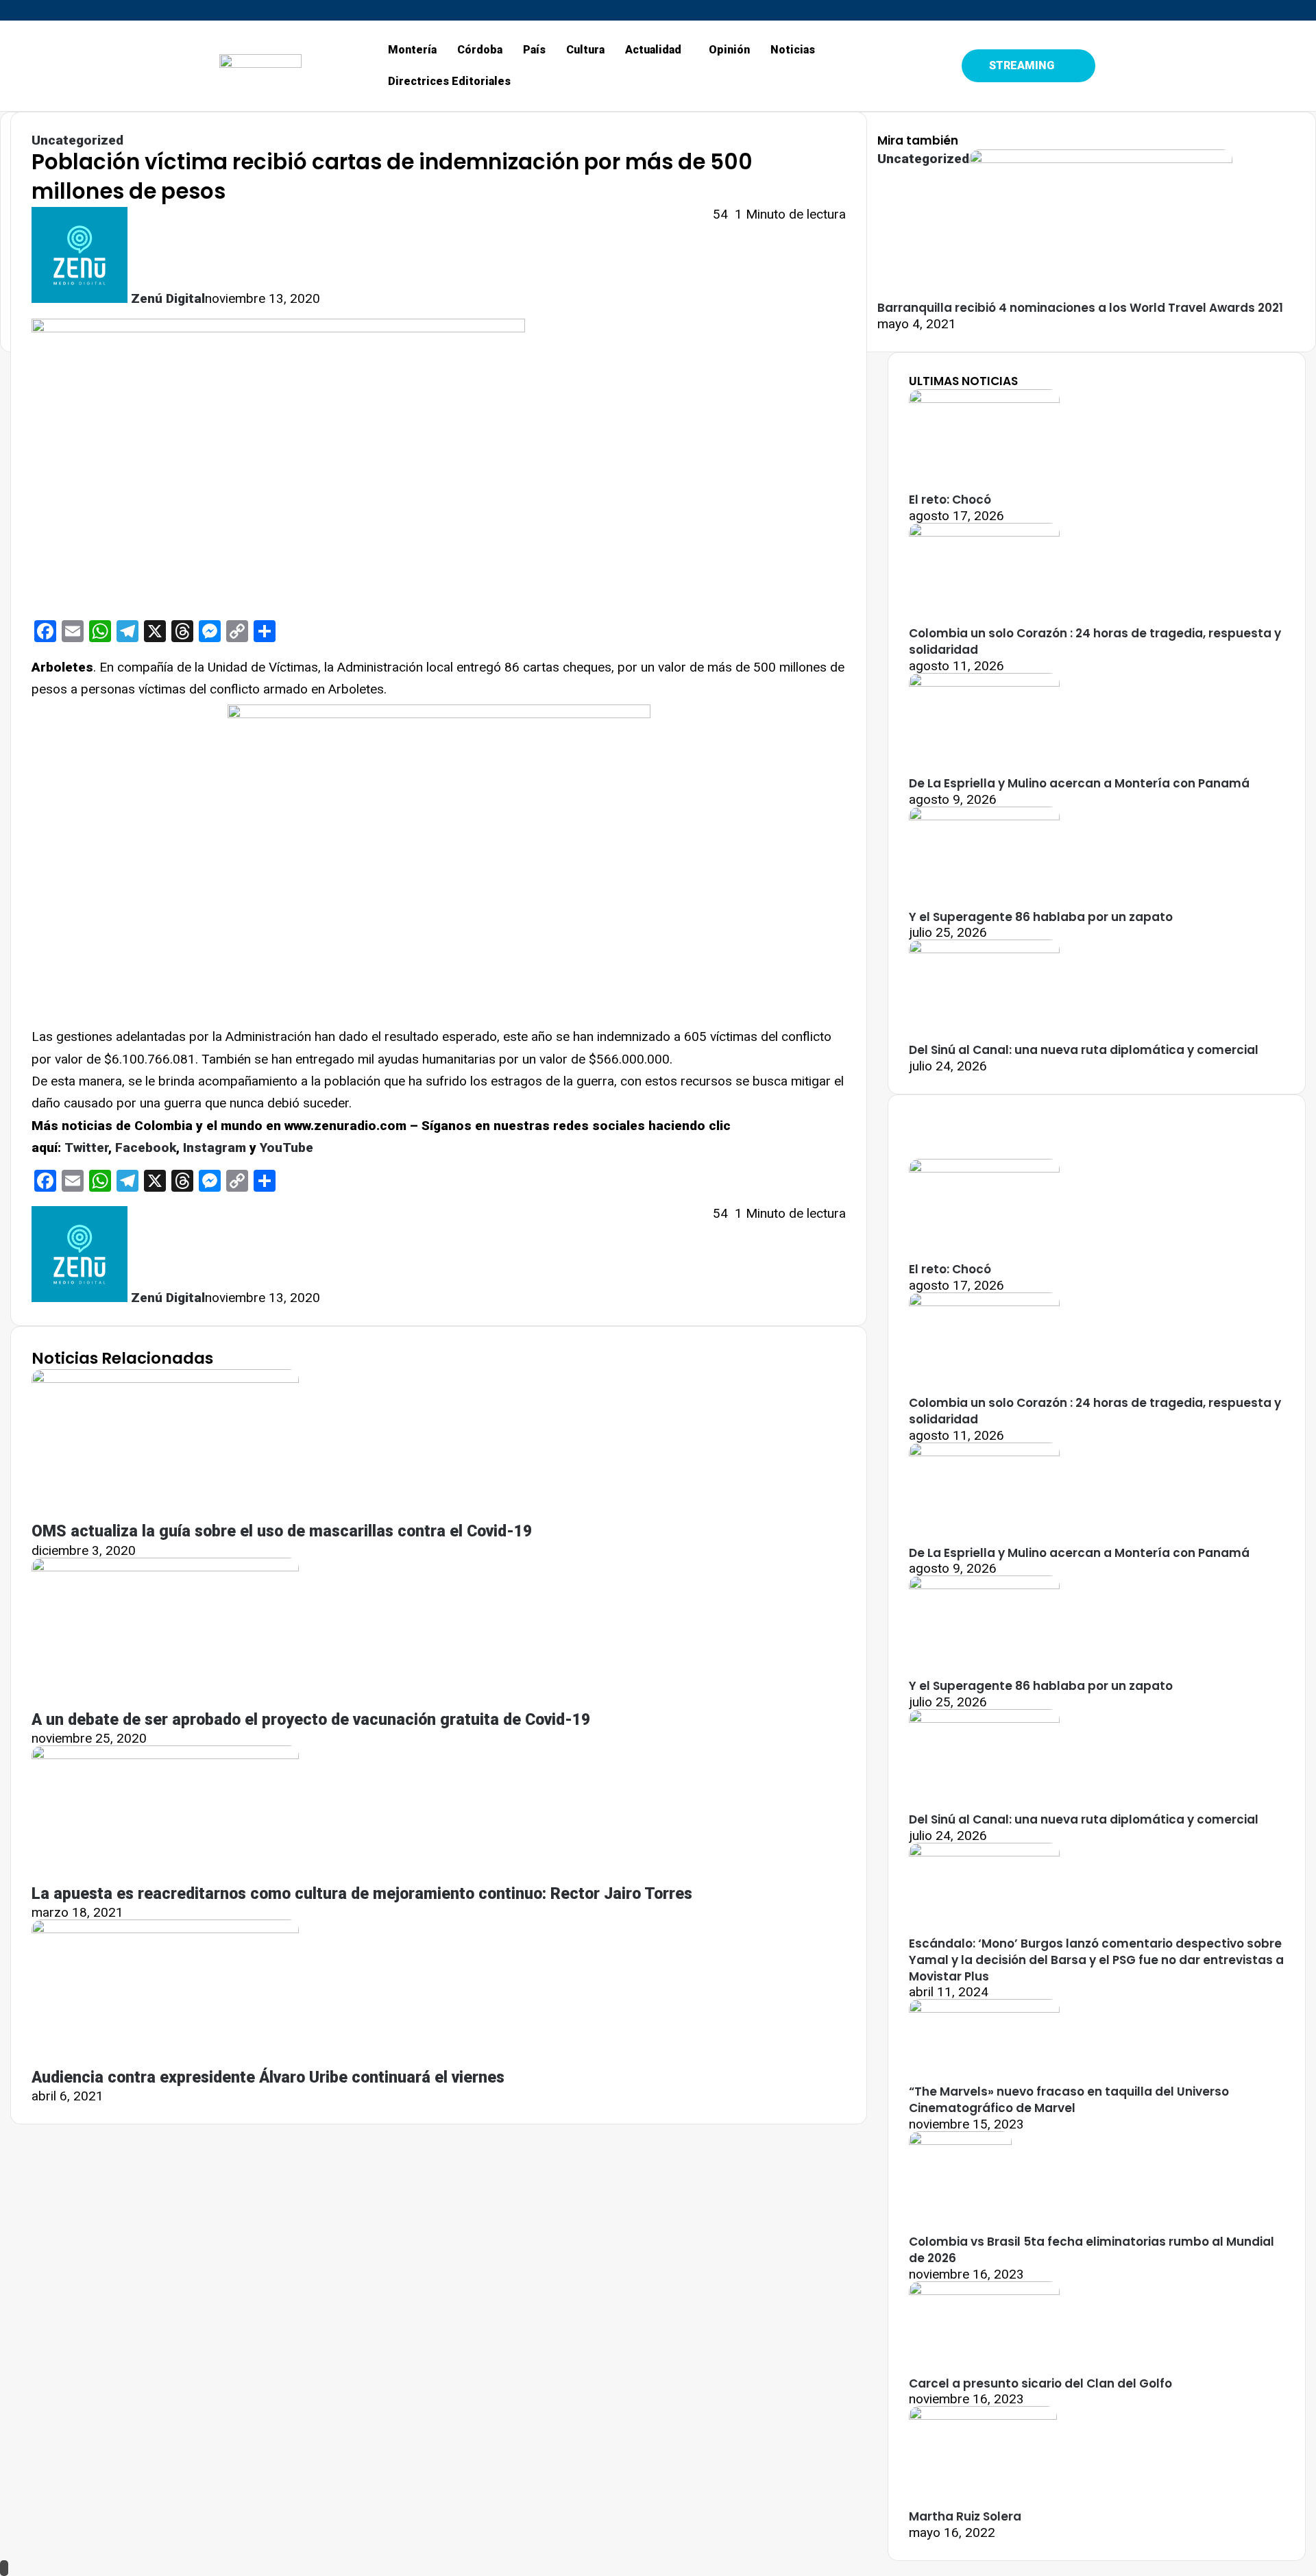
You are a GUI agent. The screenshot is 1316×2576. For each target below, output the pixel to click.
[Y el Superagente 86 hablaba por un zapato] (984, 816)
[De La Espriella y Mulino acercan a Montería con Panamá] (984, 682)
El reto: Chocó (950, 500)
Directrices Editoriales (449, 81)
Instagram (215, 1148)
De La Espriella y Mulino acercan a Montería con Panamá (1079, 783)
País (534, 50)
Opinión (729, 50)
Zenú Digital (168, 298)
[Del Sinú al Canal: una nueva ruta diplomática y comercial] (984, 949)
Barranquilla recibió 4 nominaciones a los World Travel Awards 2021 (1080, 308)
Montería (412, 50)
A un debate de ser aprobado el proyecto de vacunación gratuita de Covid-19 (311, 1720)
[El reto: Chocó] (984, 398)
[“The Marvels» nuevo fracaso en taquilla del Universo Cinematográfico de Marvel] (984, 2008)
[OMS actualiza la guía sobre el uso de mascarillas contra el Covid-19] (165, 1378)
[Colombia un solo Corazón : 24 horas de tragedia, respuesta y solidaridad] (984, 532)
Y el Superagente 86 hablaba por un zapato (1041, 917)
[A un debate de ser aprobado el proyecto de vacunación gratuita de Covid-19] (165, 1567)
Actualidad (653, 50)
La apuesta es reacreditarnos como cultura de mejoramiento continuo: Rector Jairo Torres (362, 1894)
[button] (657, 50)
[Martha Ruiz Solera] (983, 2415)
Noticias (793, 50)
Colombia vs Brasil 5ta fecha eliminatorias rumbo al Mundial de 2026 (1092, 2250)
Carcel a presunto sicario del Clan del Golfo (1040, 2383)
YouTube (287, 1148)
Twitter (86, 1148)
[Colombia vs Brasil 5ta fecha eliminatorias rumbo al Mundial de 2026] (960, 2140)
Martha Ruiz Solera (965, 2516)
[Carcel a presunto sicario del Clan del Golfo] (984, 2291)
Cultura (585, 50)
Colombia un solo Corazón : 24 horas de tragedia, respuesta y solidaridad (1095, 641)
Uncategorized (77, 140)
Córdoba (480, 50)
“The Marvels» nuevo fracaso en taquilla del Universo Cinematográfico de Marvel (1069, 2100)
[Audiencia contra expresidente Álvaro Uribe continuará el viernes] (165, 1929)
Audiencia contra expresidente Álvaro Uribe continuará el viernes (268, 2077)
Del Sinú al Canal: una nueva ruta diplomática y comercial (1084, 1050)
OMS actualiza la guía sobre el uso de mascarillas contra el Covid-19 (282, 1531)
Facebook (146, 1148)
